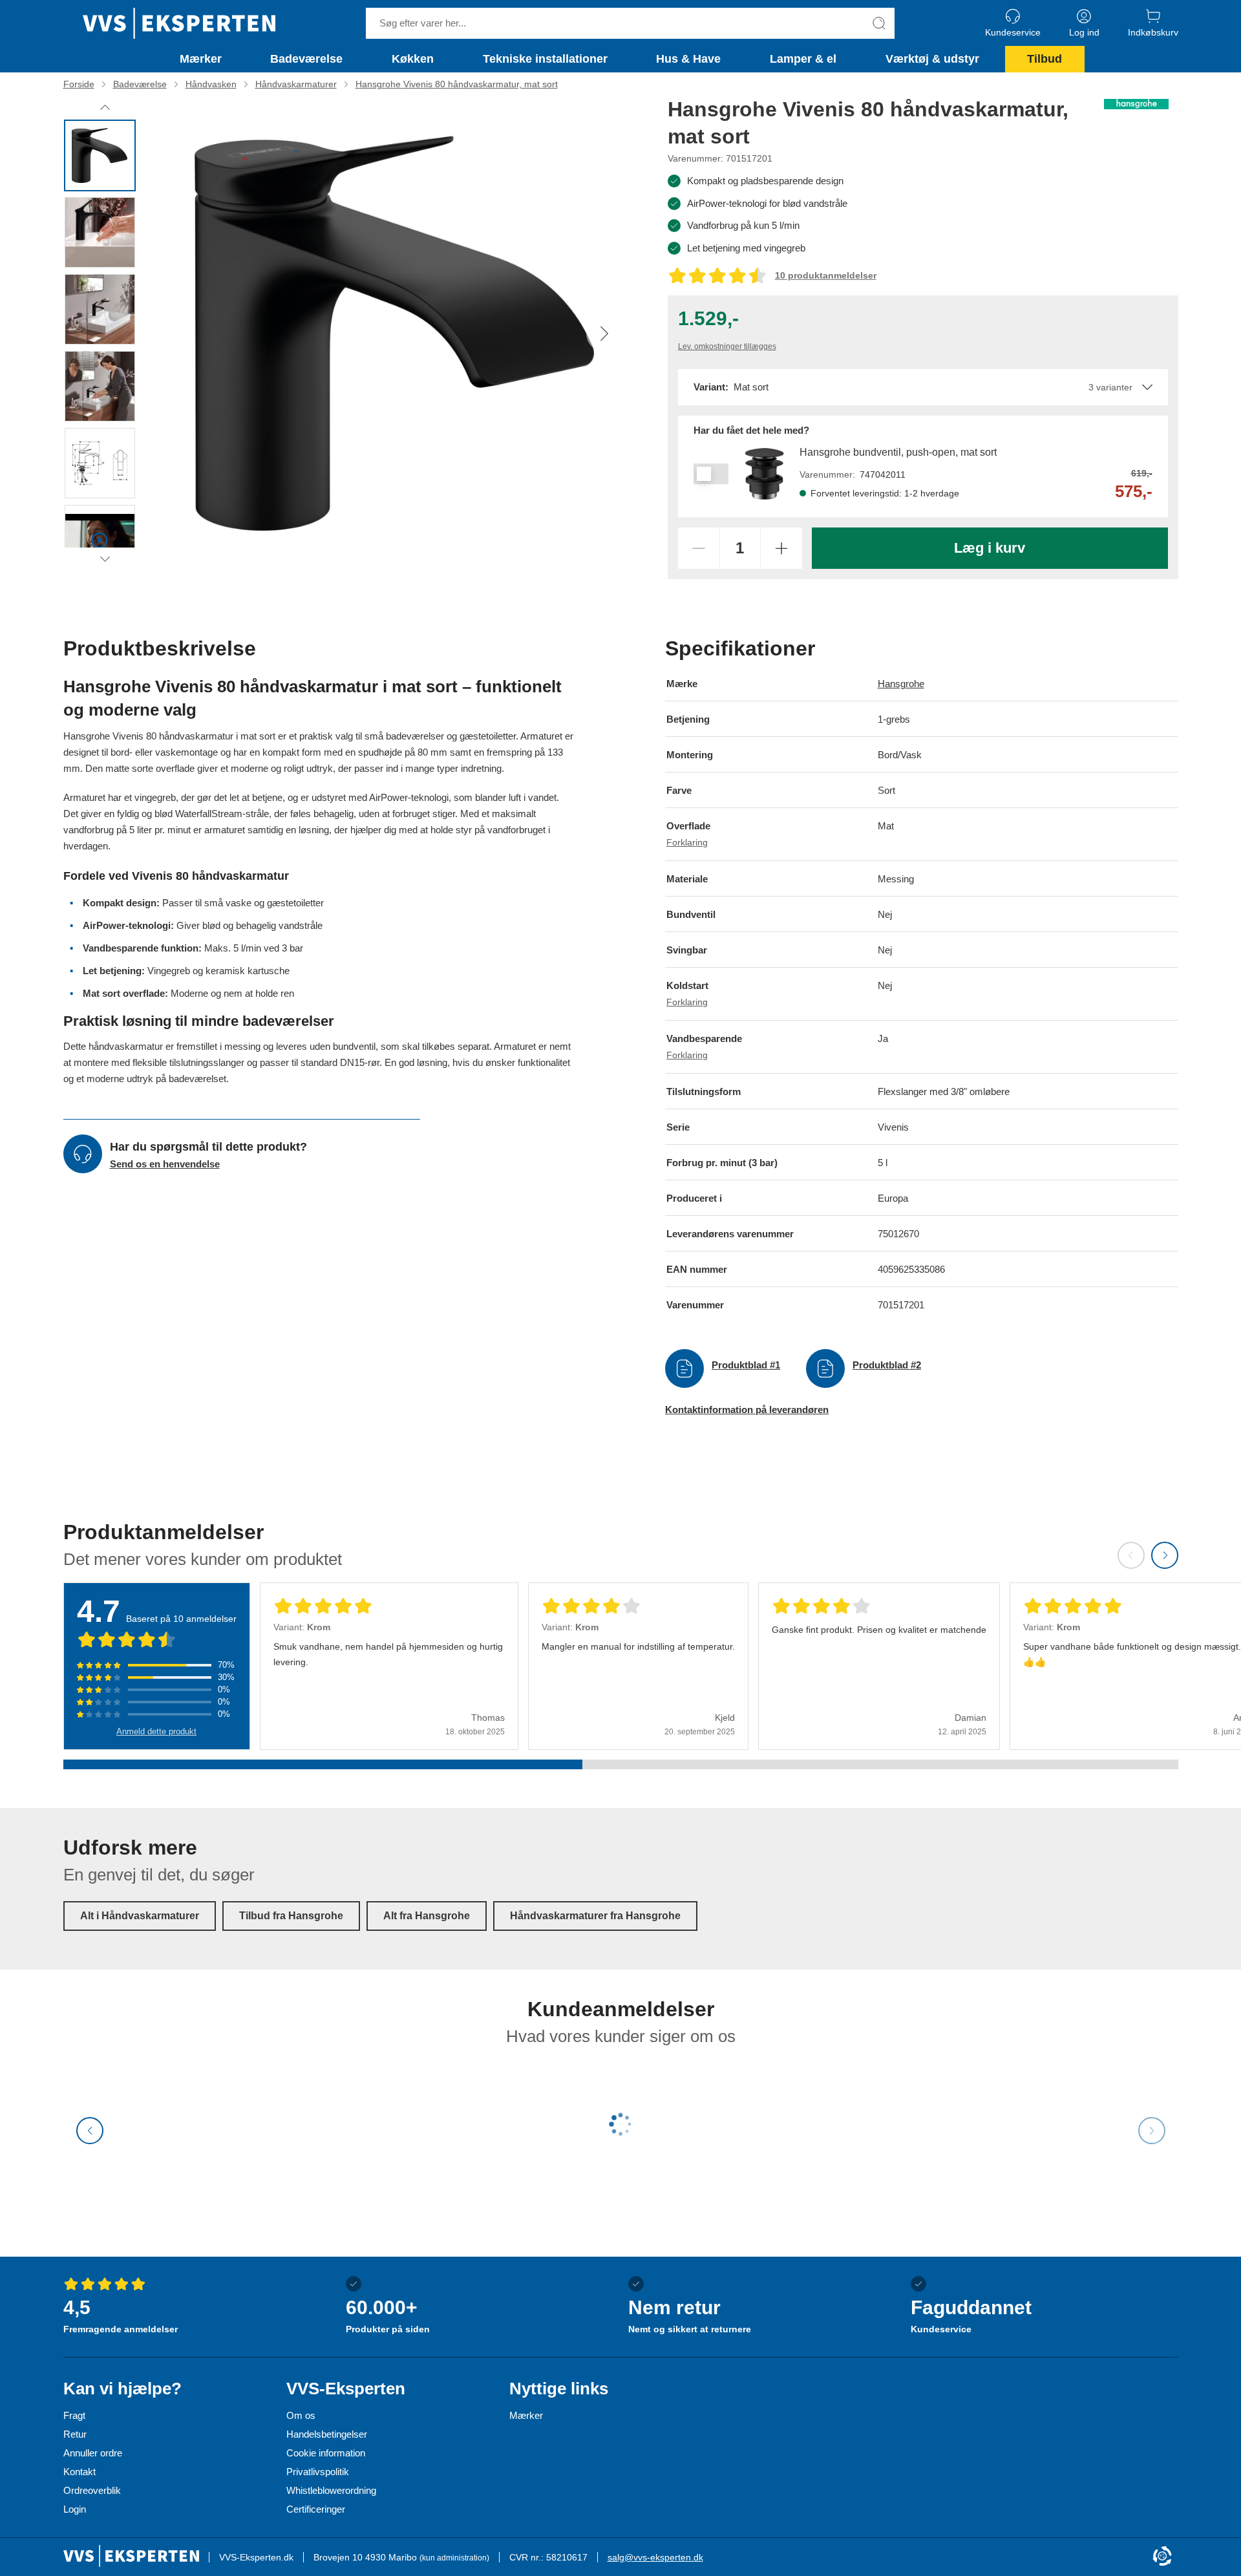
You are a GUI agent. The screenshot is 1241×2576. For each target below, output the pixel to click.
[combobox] (923, 387)
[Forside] (179, 23)
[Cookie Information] (1162, 2557)
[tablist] (105, 333)
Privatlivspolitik (318, 2472)
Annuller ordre (93, 2453)
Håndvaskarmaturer (296, 84)
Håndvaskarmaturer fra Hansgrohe (595, 1916)
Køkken (413, 59)
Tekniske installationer (545, 59)
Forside (79, 84)
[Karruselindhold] (395, 333)
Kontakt (80, 2472)
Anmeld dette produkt (156, 1731)
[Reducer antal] (699, 548)
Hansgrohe (901, 684)
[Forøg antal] (781, 548)
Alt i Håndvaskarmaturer (140, 1916)
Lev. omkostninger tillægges (727, 346)
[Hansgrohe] (1136, 104)
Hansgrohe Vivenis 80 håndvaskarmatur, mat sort (457, 84)
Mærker (201, 59)
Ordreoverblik (92, 2490)
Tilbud (1045, 59)
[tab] (100, 155)
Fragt (74, 2415)
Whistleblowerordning (331, 2490)
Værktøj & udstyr (932, 59)
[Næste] (604, 334)
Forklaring (687, 843)
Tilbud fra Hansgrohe (291, 1916)
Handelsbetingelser (327, 2434)
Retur (75, 2434)
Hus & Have (688, 59)
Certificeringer (316, 2509)
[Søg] (879, 23)
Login (75, 2509)
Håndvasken (211, 84)
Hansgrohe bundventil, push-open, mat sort (898, 452)
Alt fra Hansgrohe (427, 1916)
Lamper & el (803, 59)
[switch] (711, 474)
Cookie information (326, 2453)
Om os (301, 2415)
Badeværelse (306, 59)
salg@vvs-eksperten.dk (655, 2557)
